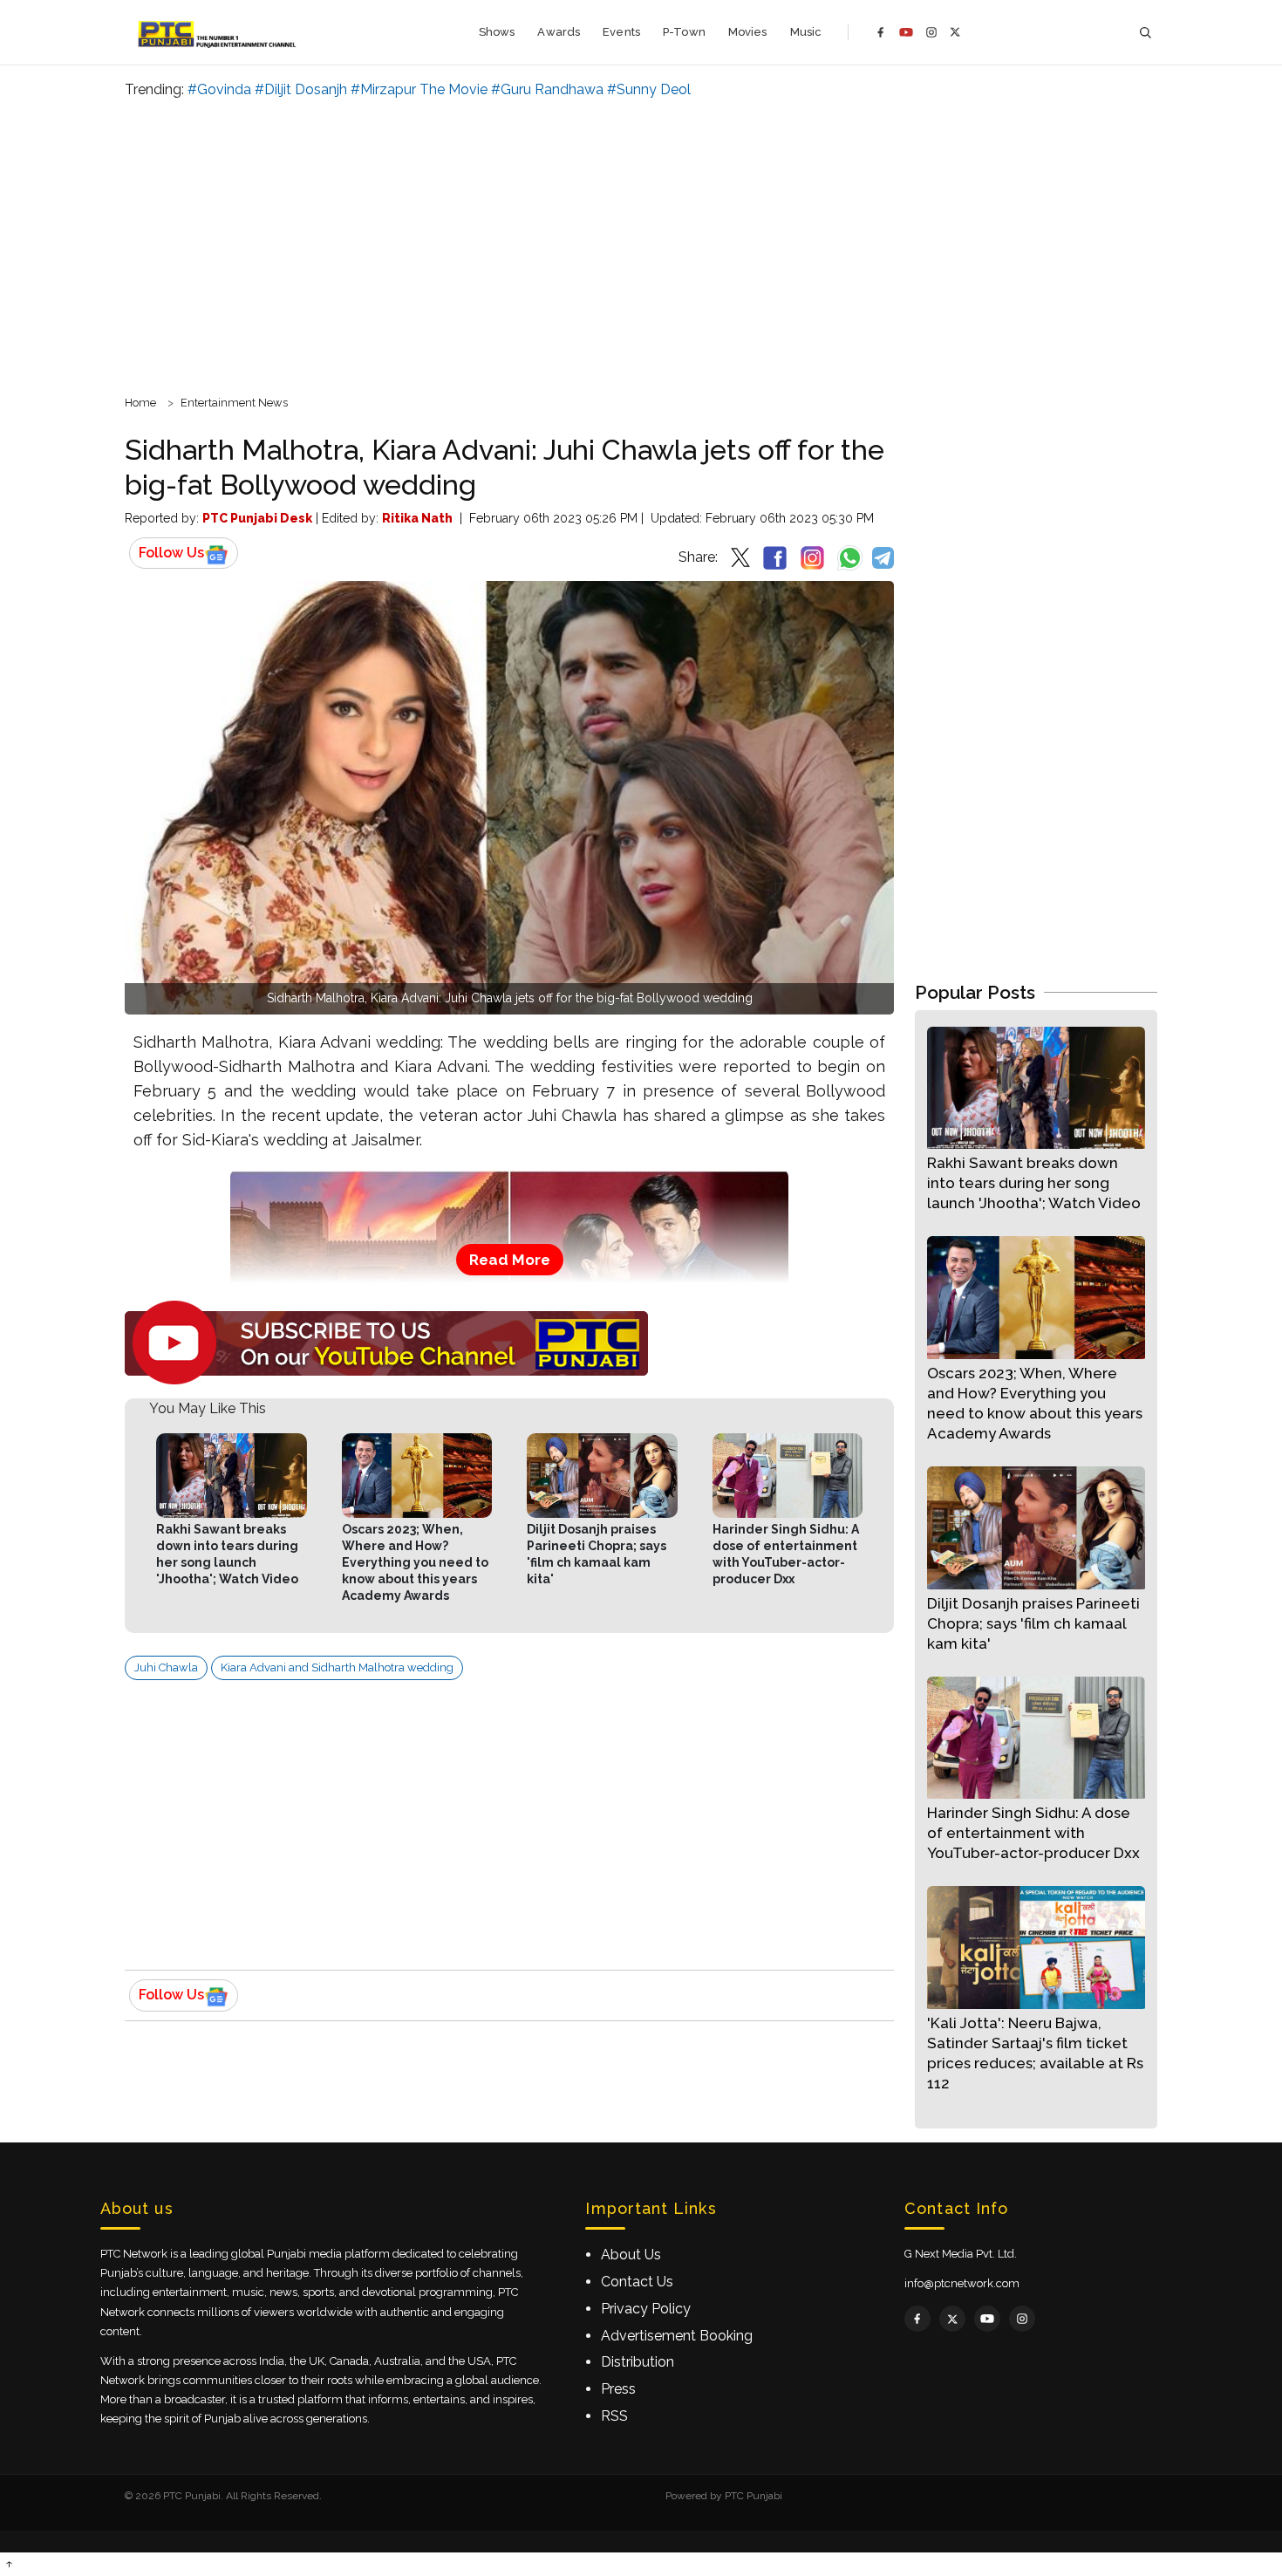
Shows (497, 32)
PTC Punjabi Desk (257, 518)
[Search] (1145, 33)
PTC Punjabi (754, 2496)
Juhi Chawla (166, 1667)
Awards (559, 32)
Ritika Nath (417, 518)
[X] (955, 32)
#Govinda (219, 89)
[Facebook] (881, 32)
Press (618, 2389)
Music (806, 32)
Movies (748, 32)
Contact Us (637, 2282)
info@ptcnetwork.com (962, 2283)
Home (140, 403)
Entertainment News (234, 403)
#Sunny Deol (649, 89)
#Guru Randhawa (547, 89)
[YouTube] (906, 32)
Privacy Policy (646, 2309)
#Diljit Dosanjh (301, 89)
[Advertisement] (641, 244)
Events (621, 32)
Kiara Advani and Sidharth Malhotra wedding (337, 1667)
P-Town (684, 32)
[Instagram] (931, 32)
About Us (631, 2255)
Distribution (638, 2362)
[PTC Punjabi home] (218, 32)
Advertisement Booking (677, 2336)
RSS (614, 2416)
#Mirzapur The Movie (419, 89)
